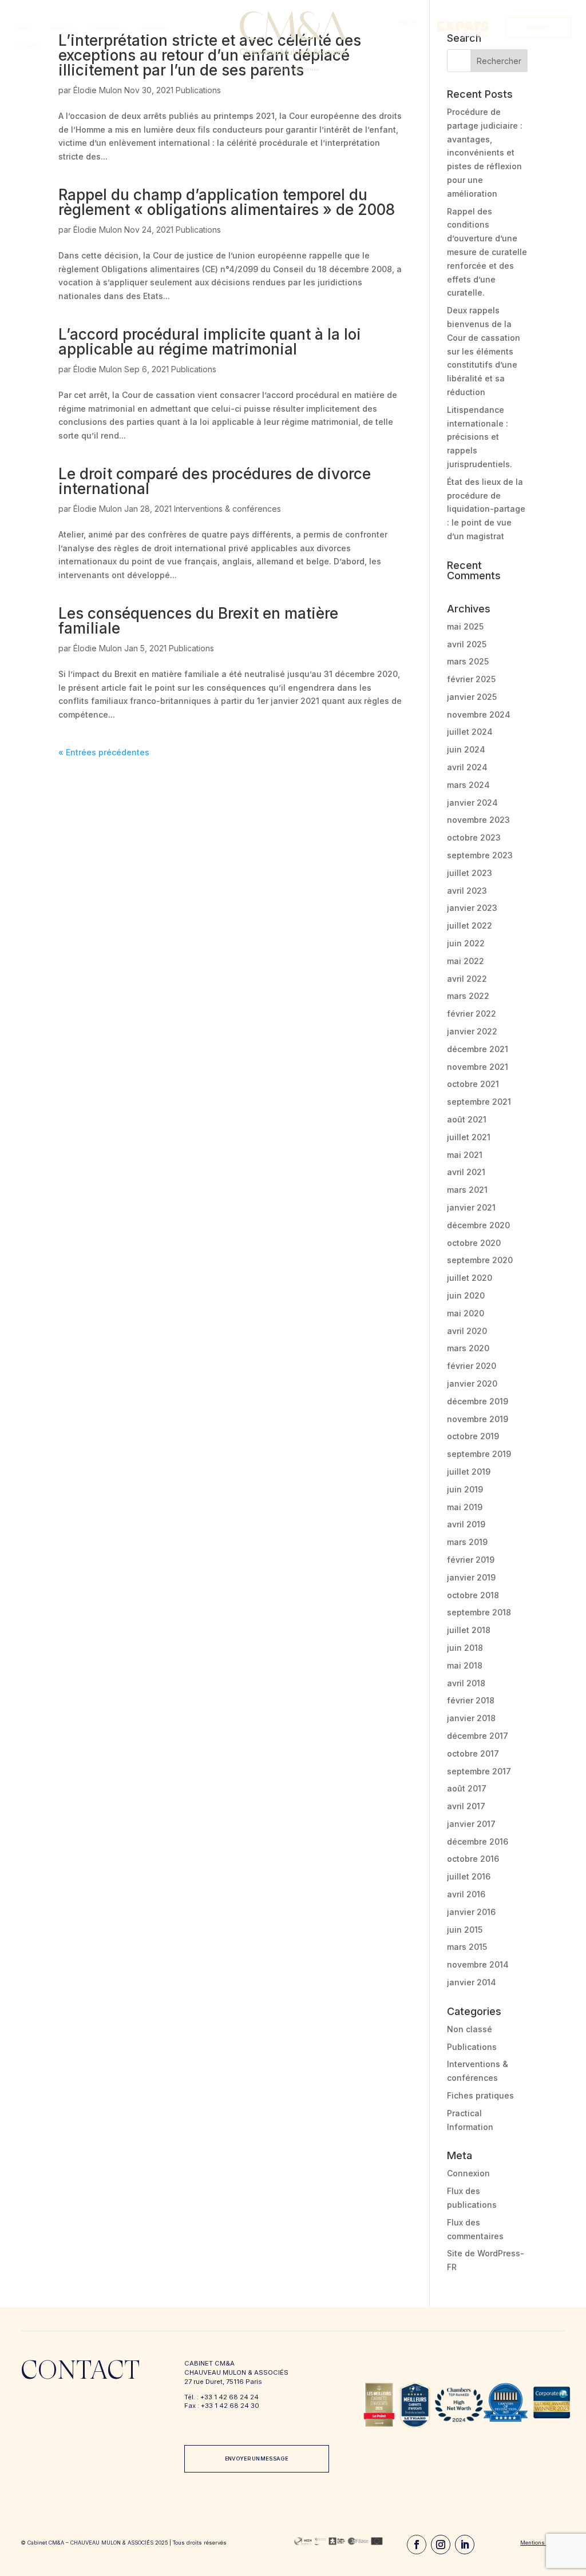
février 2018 (471, 1700)
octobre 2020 (474, 1243)
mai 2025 (465, 626)
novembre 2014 (478, 1964)
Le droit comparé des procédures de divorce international (215, 481)
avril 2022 (467, 979)
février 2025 (471, 679)
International (106, 28)
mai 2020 (466, 1313)
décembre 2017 (478, 1736)
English (408, 23)
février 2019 (471, 1560)
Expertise (61, 28)
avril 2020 (467, 1331)
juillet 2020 (470, 1278)
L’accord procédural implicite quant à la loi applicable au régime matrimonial (210, 342)
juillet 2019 (469, 1472)
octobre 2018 (473, 1595)
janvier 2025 (472, 697)
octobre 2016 (473, 1859)
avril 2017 (466, 1806)
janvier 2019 (471, 1577)
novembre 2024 (479, 714)
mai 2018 (465, 1665)
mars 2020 (468, 1348)
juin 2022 (466, 943)
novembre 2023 (478, 820)
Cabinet (24, 28)
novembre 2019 (478, 1419)
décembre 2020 (478, 1225)
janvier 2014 (472, 1982)
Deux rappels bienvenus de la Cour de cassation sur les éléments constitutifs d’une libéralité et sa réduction (484, 351)
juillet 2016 (469, 1876)
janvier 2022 (472, 1031)
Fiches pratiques (480, 2095)
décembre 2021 (478, 1049)
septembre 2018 (479, 1612)
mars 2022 (468, 996)
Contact (539, 28)
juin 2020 (466, 1295)
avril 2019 (466, 1524)
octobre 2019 (473, 1436)
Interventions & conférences (227, 509)
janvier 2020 (472, 1383)
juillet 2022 (470, 925)
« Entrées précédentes (104, 752)
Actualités (28, 45)
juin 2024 (466, 749)
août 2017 (467, 1788)
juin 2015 (465, 1930)
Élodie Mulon (98, 90)
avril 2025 (467, 644)
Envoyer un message (257, 2458)
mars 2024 (468, 785)
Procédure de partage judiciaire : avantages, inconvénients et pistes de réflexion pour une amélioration (485, 153)
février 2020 (472, 1366)
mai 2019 (465, 1507)
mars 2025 (468, 661)
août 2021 (467, 1119)
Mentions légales (543, 2543)
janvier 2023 (472, 908)
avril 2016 (466, 1894)
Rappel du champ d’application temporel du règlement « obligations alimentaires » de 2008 (227, 202)
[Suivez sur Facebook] (417, 2545)
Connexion (468, 2173)
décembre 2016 (478, 1842)
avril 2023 (467, 891)
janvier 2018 (471, 1718)
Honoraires (153, 28)
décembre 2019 (478, 1401)
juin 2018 (465, 1648)
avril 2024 (467, 767)
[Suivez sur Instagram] (441, 2545)
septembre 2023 (480, 855)
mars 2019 (467, 1542)
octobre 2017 (473, 1753)
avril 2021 (466, 1172)
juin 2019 (465, 1489)
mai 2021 (465, 1155)
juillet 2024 (470, 732)
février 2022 (472, 1014)
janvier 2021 (471, 1207)
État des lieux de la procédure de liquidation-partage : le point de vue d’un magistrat (486, 509)
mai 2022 (466, 961)
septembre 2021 (479, 1102)
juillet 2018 (469, 1630)
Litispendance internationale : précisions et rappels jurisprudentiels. (480, 437)
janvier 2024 (472, 803)
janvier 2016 (471, 1912)
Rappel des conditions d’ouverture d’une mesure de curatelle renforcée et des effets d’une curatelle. (487, 252)
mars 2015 (467, 1947)
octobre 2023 (474, 837)
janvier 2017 (471, 1824)
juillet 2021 (469, 1137)
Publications (198, 90)
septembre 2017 (479, 1771)
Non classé (470, 2029)
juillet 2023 (470, 873)
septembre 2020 (480, 1260)
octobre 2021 (473, 1084)
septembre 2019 (479, 1454)
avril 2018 (466, 1683)
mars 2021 (467, 1190)
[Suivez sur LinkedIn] (465, 2545)
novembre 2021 (478, 1067)
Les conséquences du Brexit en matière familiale (198, 621)
